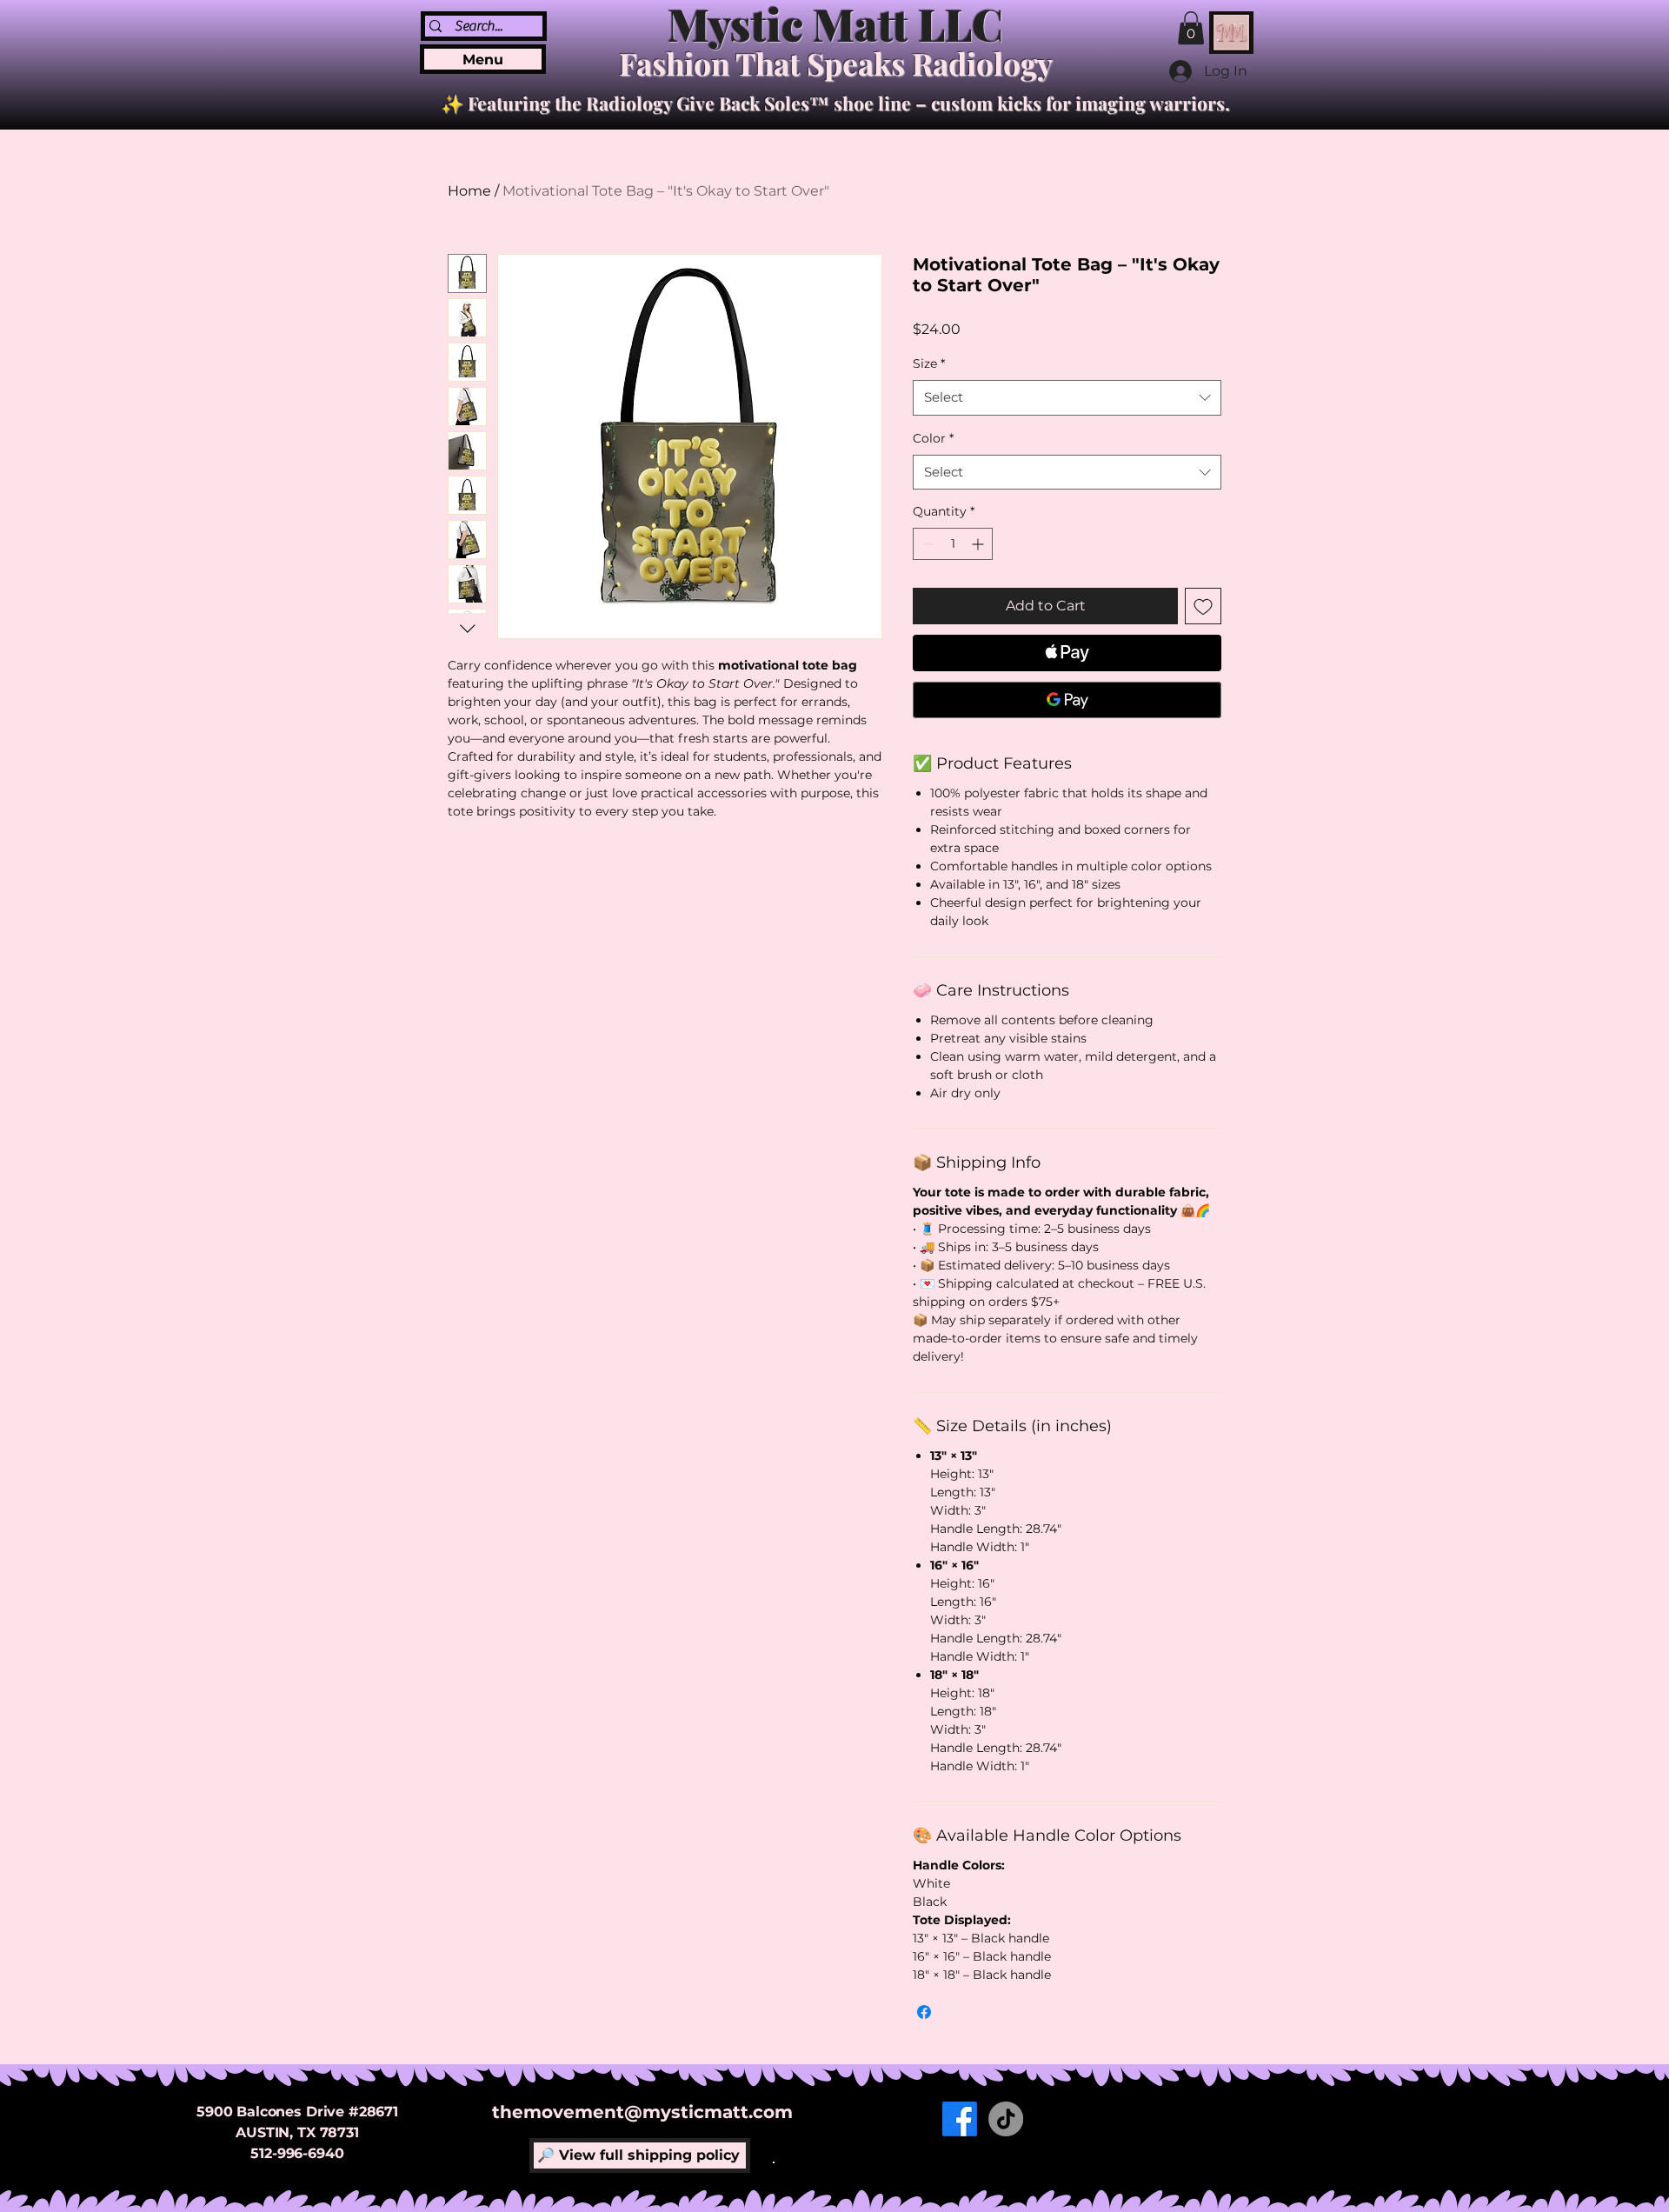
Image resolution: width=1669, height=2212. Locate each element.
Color (933, 438)
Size (929, 363)
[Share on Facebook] (924, 2012)
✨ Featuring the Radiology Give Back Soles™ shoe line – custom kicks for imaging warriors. (835, 103)
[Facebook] (960, 2119)
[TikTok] (1006, 2119)
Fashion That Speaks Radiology (836, 63)
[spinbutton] (953, 544)
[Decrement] (926, 544)
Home (469, 191)
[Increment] (979, 544)
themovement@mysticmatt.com (642, 2112)
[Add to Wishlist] (1203, 606)
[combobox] (1067, 398)
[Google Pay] (1067, 700)
